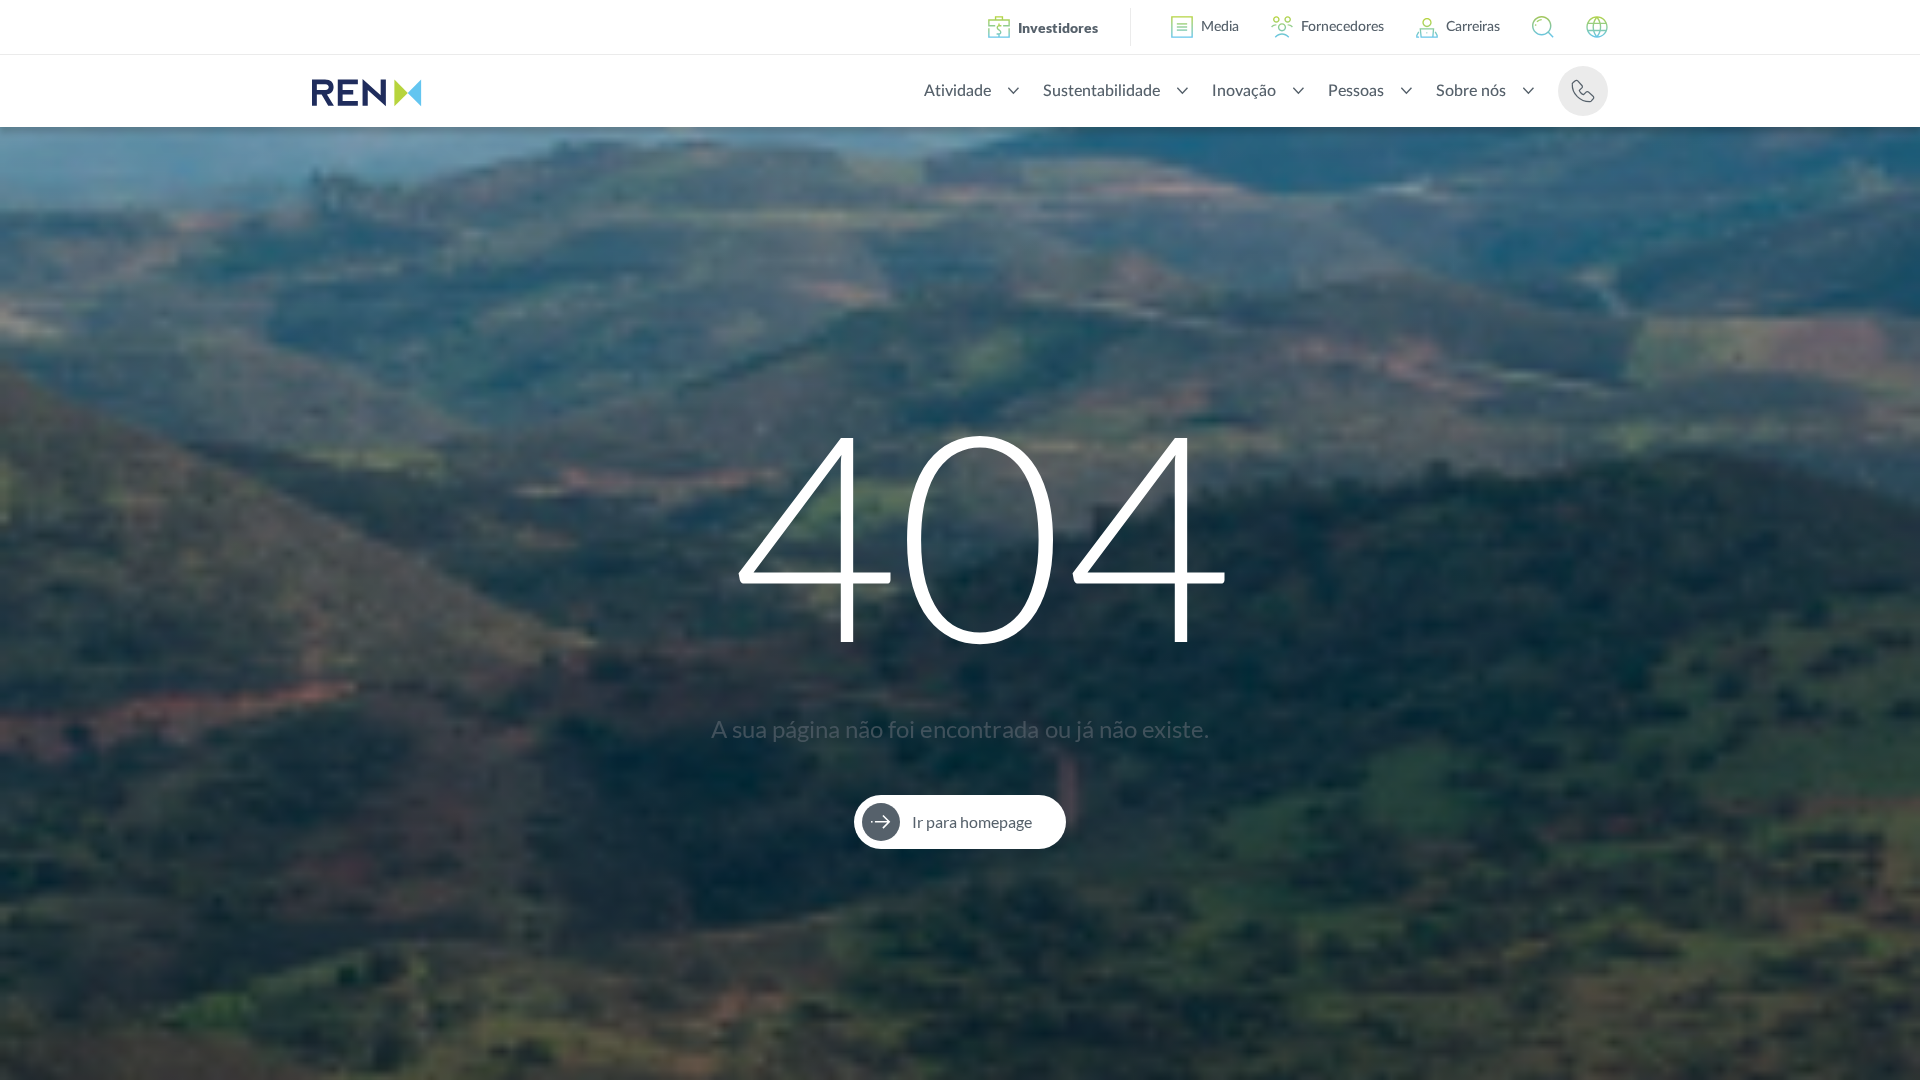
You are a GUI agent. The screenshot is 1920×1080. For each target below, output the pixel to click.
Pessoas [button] (1356, 91)
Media (1220, 27)
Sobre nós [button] (1471, 91)
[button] (1543, 27)
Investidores (1058, 27)
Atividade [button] (957, 91)
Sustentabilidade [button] (1101, 91)
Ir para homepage (972, 821)
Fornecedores (1342, 27)
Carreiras (1473, 27)
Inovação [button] (1244, 91)
